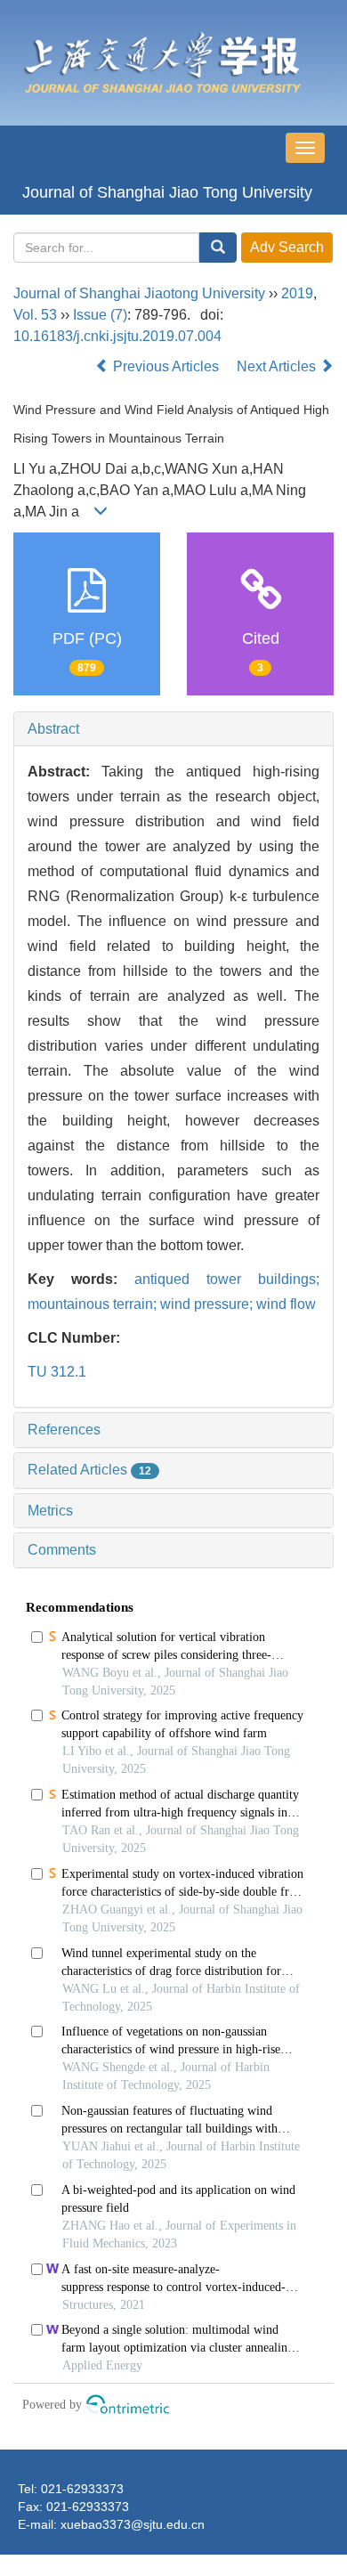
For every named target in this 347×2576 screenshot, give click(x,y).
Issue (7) (100, 315)
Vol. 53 (35, 315)
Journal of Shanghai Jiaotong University (139, 293)
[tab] (173, 729)
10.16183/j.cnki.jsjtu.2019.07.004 (117, 336)
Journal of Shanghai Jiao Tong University (167, 192)
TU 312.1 (57, 1372)
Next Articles (278, 366)
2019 (297, 293)
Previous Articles (166, 366)
